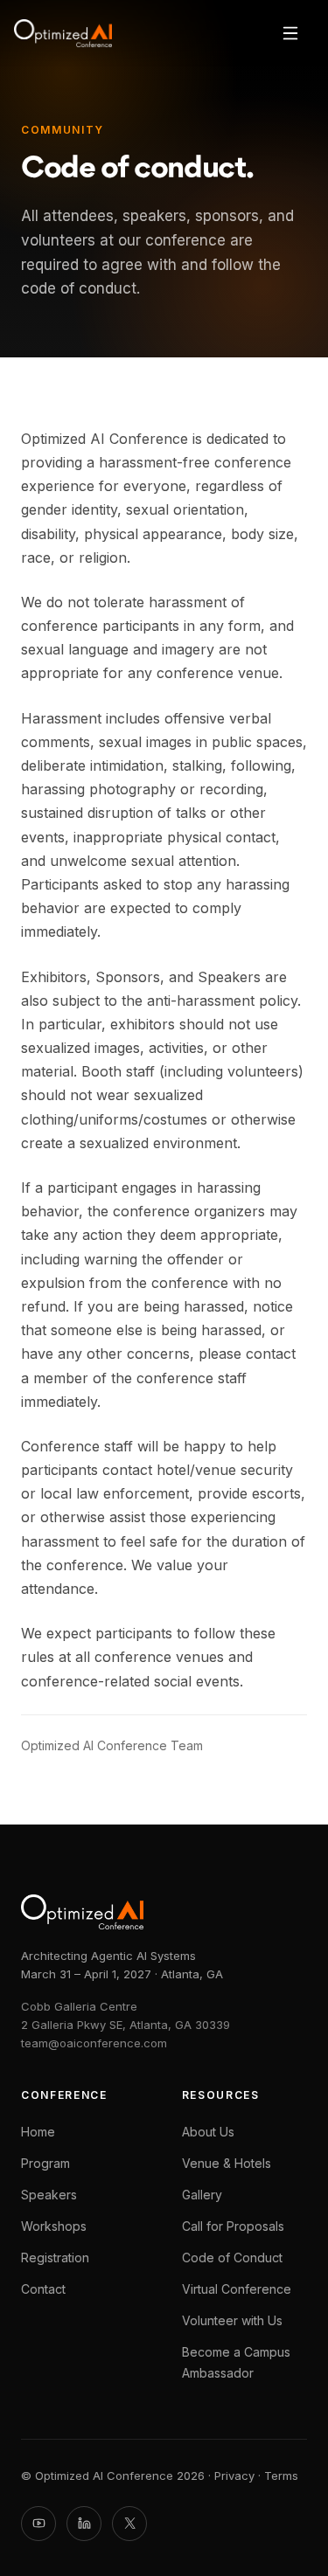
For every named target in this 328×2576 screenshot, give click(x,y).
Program (45, 2163)
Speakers (49, 2195)
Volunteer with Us (232, 2320)
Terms (281, 2476)
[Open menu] (290, 33)
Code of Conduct (232, 2257)
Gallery (202, 2195)
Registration (55, 2257)
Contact (43, 2289)
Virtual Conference (237, 2289)
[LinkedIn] (84, 2524)
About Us (208, 2132)
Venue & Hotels (227, 2163)
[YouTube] (38, 2524)
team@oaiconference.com (94, 2043)
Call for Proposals (233, 2226)
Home (38, 2132)
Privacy (234, 2476)
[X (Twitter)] (129, 2524)
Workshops (54, 2226)
